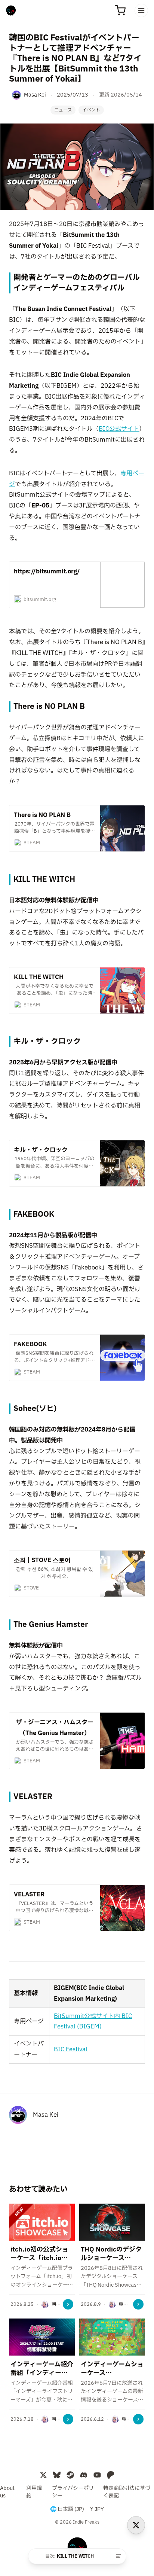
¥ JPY (97, 2509)
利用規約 (34, 2492)
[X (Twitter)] (43, 2475)
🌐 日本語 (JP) (67, 2509)
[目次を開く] (118, 2556)
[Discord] (84, 2475)
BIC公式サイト (119, 429)
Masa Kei (46, 2115)
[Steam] (70, 2475)
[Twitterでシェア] (136, 2525)
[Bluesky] (57, 2475)
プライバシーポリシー (73, 2492)
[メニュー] (141, 10)
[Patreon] (111, 2475)
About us (7, 2492)
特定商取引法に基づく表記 (127, 2492)
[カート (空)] (120, 10)
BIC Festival (71, 2049)
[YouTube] (97, 2475)
